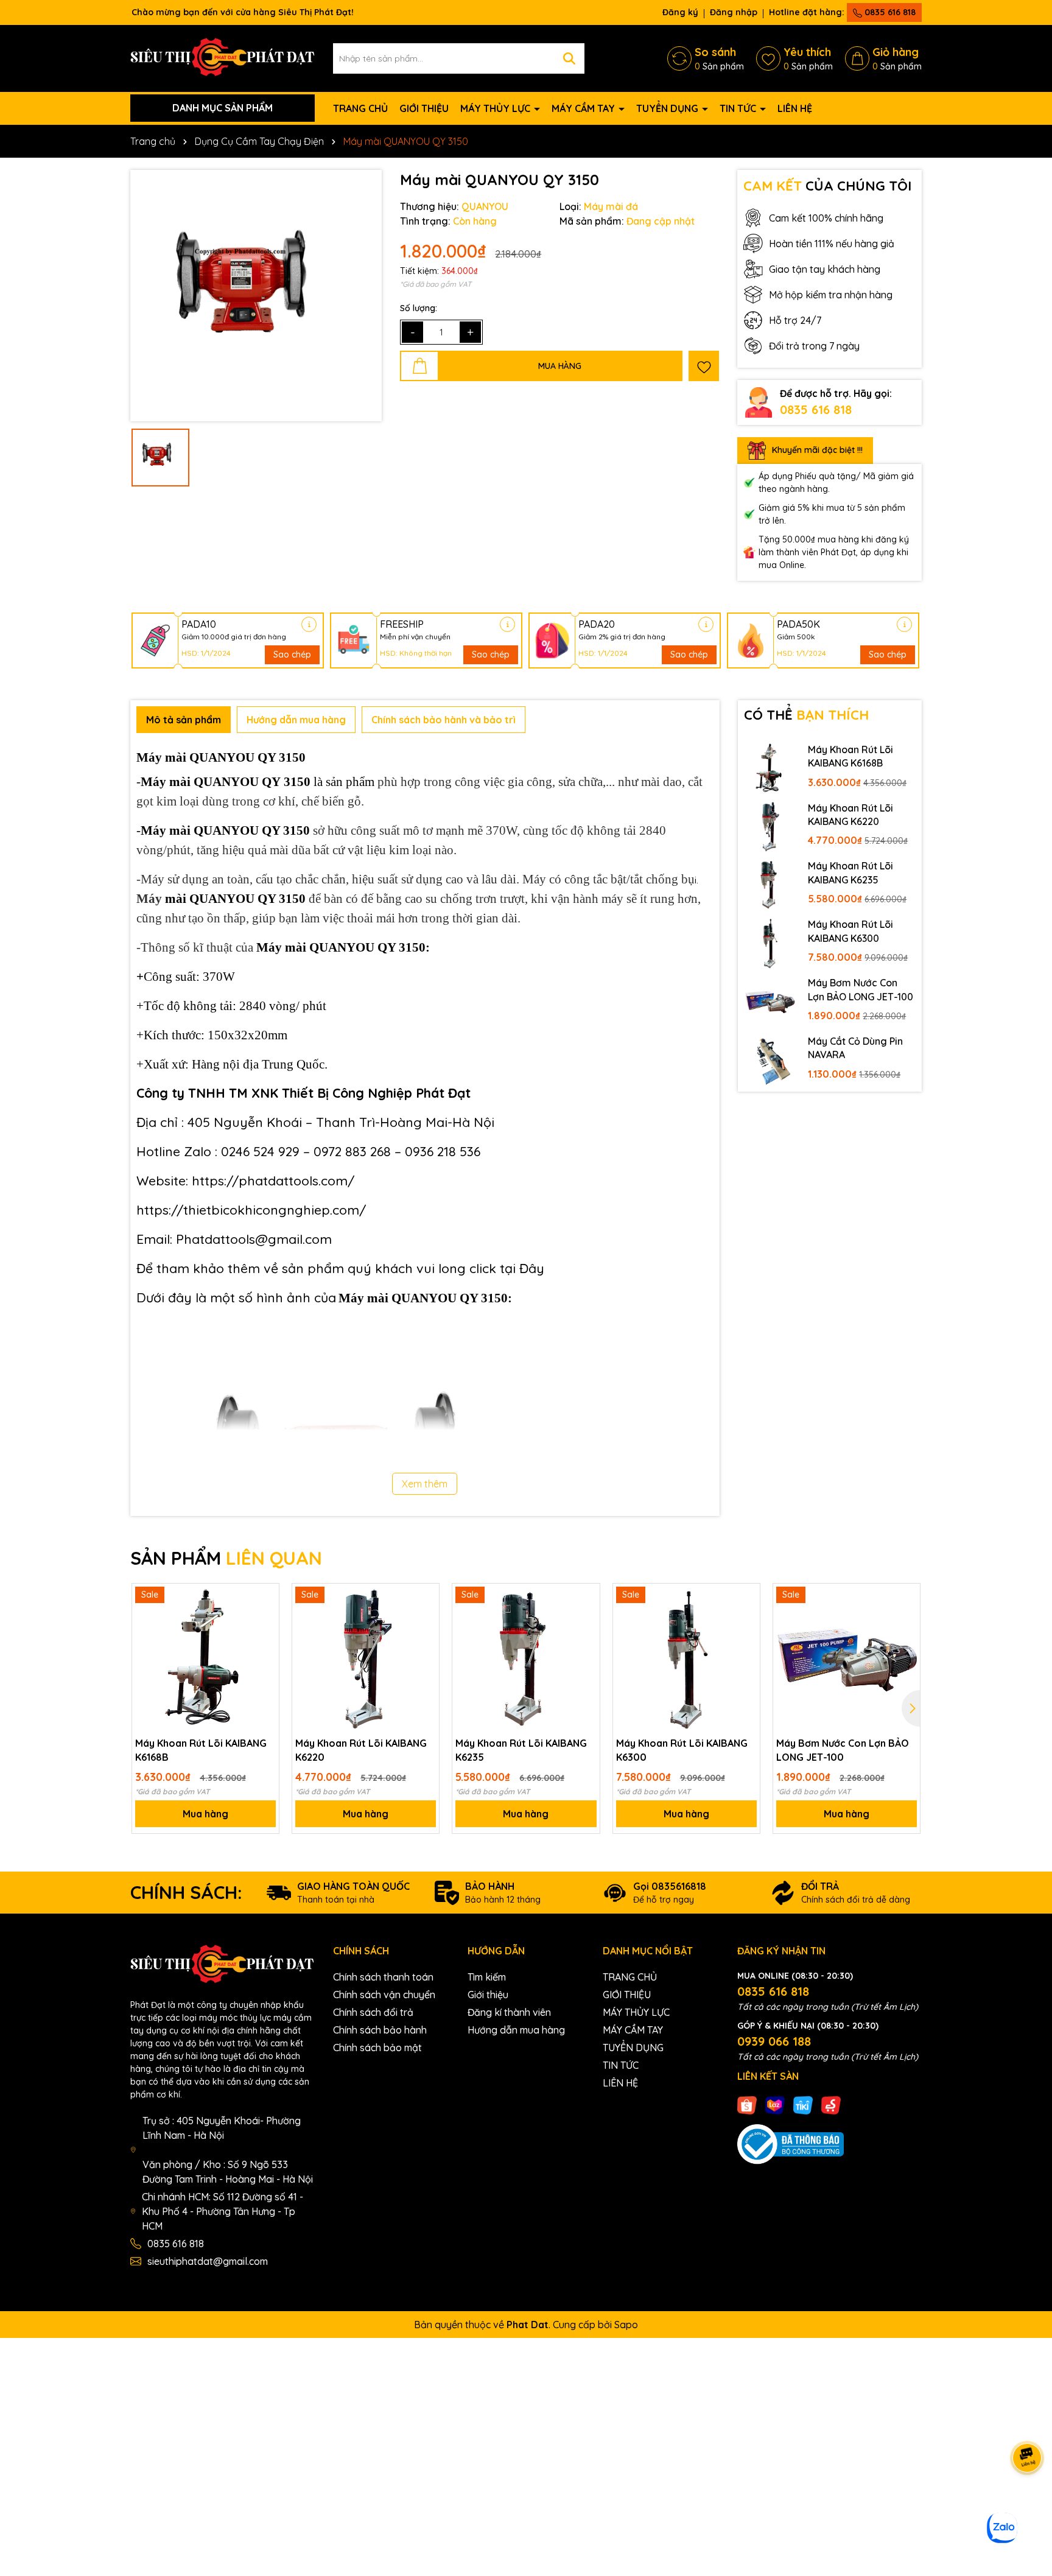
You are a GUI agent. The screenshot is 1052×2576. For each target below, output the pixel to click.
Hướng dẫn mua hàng (516, 2030)
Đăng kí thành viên (509, 2012)
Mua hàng (205, 1814)
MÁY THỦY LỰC (496, 108)
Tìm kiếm (487, 1977)
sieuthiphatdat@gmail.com (208, 2261)
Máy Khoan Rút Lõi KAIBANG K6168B (850, 756)
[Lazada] (775, 2104)
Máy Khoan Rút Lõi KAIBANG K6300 (850, 931)
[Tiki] (803, 2104)
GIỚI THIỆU (424, 108)
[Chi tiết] (309, 624)
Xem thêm (425, 1484)
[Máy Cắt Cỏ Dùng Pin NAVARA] (770, 1059)
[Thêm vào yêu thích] (704, 366)
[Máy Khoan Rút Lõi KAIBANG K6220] (770, 826)
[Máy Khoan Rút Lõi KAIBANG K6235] (770, 884)
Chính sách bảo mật (377, 2048)
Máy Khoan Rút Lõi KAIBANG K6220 (850, 815)
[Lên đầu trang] (1028, 2503)
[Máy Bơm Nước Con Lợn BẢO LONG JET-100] (770, 1001)
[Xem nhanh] (265, 1640)
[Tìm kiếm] (569, 58)
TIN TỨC (739, 108)
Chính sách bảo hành (380, 2030)
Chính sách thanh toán (383, 1977)
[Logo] (223, 57)
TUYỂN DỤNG (668, 108)
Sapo (626, 2325)
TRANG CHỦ (360, 108)
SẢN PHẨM (226, 1558)
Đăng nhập (734, 12)
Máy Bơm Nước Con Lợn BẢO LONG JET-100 (861, 989)
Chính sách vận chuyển (384, 1995)
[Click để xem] (256, 296)
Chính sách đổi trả (373, 2012)
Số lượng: (419, 308)
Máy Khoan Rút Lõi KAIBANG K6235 (850, 872)
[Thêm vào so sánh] (265, 1618)
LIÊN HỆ (795, 108)
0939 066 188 (774, 2041)
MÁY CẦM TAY (584, 108)
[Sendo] (831, 2104)
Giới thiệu (488, 1995)
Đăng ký (680, 12)
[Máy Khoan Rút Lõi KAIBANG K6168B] (770, 768)
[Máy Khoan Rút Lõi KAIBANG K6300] (770, 942)
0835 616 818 (889, 12)
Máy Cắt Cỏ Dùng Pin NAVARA (855, 1048)
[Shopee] (747, 2104)
